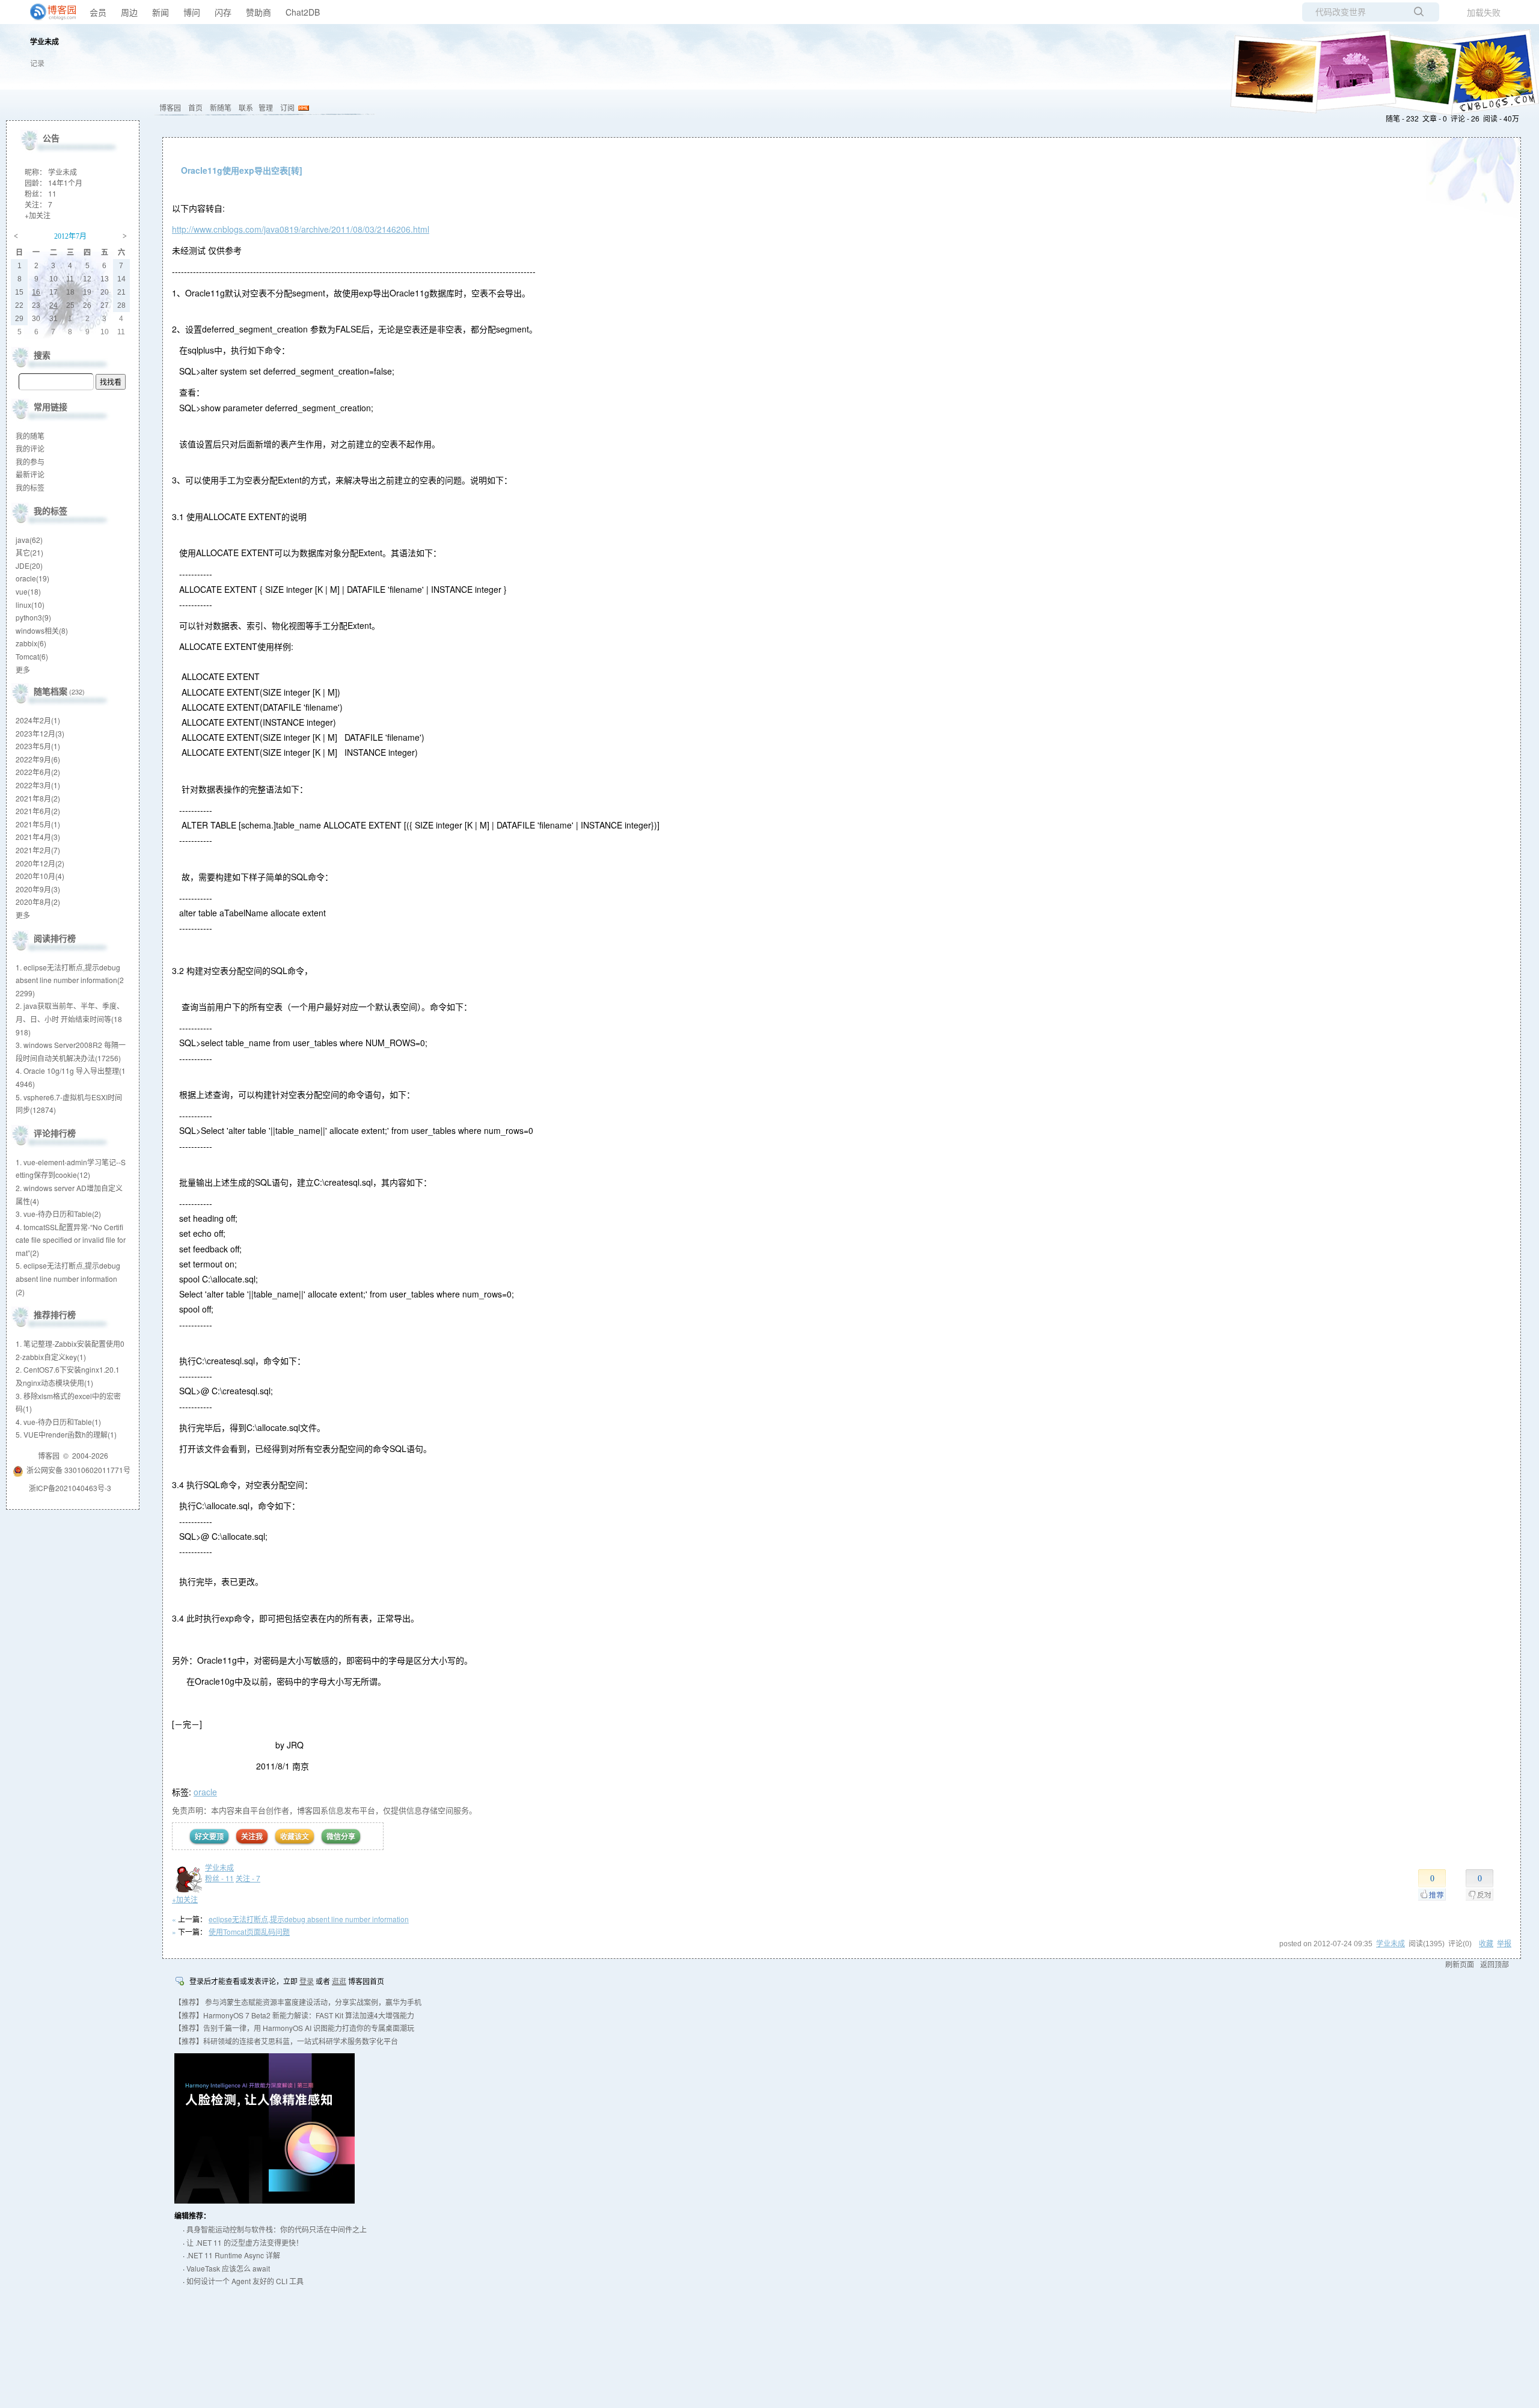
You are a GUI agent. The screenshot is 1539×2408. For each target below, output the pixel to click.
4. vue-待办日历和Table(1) (58, 1422)
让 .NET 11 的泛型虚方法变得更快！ (245, 2242)
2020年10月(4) (40, 876)
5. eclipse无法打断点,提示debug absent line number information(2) (68, 1278)
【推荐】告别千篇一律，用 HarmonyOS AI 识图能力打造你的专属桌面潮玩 (294, 2028)
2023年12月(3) (40, 733)
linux (30, 605)
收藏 (1486, 1944)
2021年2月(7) (38, 850)
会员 (98, 12)
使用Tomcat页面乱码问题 (249, 1932)
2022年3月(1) (38, 785)
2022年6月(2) (38, 772)
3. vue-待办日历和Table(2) (58, 1214)
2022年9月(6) (38, 759)
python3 (33, 617)
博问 (192, 12)
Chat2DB (303, 12)
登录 (307, 1981)
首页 (195, 107)
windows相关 (42, 630)
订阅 (287, 107)
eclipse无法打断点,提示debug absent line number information (309, 1919)
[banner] (48, 12)
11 (52, 193)
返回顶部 (1495, 1964)
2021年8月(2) (38, 798)
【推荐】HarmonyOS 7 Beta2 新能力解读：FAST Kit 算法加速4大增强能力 (294, 2015)
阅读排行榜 (55, 938)
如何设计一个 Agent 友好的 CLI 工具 (245, 2281)
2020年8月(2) (38, 902)
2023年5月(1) (38, 746)
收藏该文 (295, 1836)
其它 (29, 552)
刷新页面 (1460, 1964)
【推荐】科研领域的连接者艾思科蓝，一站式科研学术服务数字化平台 (286, 2041)
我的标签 (30, 487)
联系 (246, 107)
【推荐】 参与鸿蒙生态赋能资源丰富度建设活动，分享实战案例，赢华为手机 (298, 2002)
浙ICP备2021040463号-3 (70, 1488)
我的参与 (30, 461)
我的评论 (30, 448)
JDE (29, 565)
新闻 (161, 12)
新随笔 (221, 107)
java (29, 540)
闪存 (223, 12)
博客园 (170, 107)
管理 (266, 107)
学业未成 (44, 43)
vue (28, 591)
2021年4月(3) (38, 837)
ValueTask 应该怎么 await (228, 2268)
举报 (1504, 1944)
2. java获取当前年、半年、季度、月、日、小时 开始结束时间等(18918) (70, 1019)
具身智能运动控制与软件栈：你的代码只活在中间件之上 (277, 2229)
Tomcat (32, 656)
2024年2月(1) (38, 720)
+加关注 (185, 1899)
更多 (23, 669)
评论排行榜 (55, 1133)
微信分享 (341, 1836)
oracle (205, 1792)
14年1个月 (65, 182)
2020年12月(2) (40, 863)
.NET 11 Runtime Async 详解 (233, 2255)
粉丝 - (219, 1878)
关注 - (248, 1878)
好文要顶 (209, 1836)
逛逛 (339, 1981)
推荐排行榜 (55, 1314)
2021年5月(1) (38, 824)
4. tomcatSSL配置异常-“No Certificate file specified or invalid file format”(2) (71, 1240)
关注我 (252, 1836)
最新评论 (30, 474)
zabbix (31, 643)
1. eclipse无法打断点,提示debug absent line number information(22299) (70, 980)
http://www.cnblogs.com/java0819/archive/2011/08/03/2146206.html (301, 229)
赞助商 (259, 12)
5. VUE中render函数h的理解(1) (66, 1434)
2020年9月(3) (38, 889)
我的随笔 (30, 436)
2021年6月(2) (38, 811)
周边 (129, 12)
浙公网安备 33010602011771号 (78, 1470)
